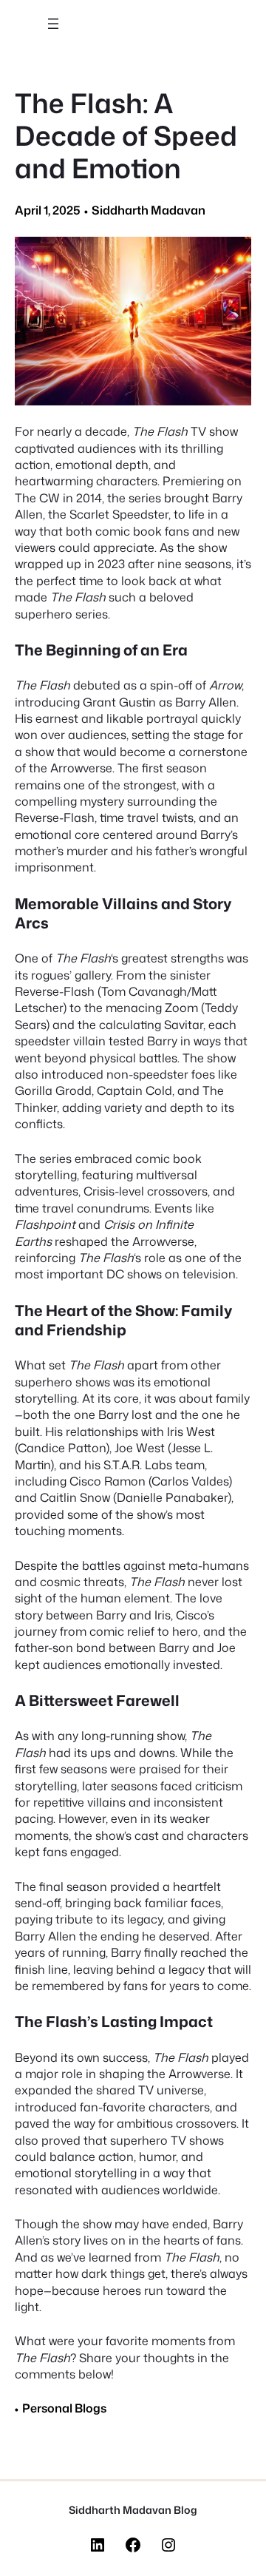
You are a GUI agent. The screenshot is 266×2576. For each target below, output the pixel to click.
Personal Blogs (64, 2408)
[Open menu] (53, 24)
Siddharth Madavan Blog (133, 2510)
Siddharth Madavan (149, 210)
